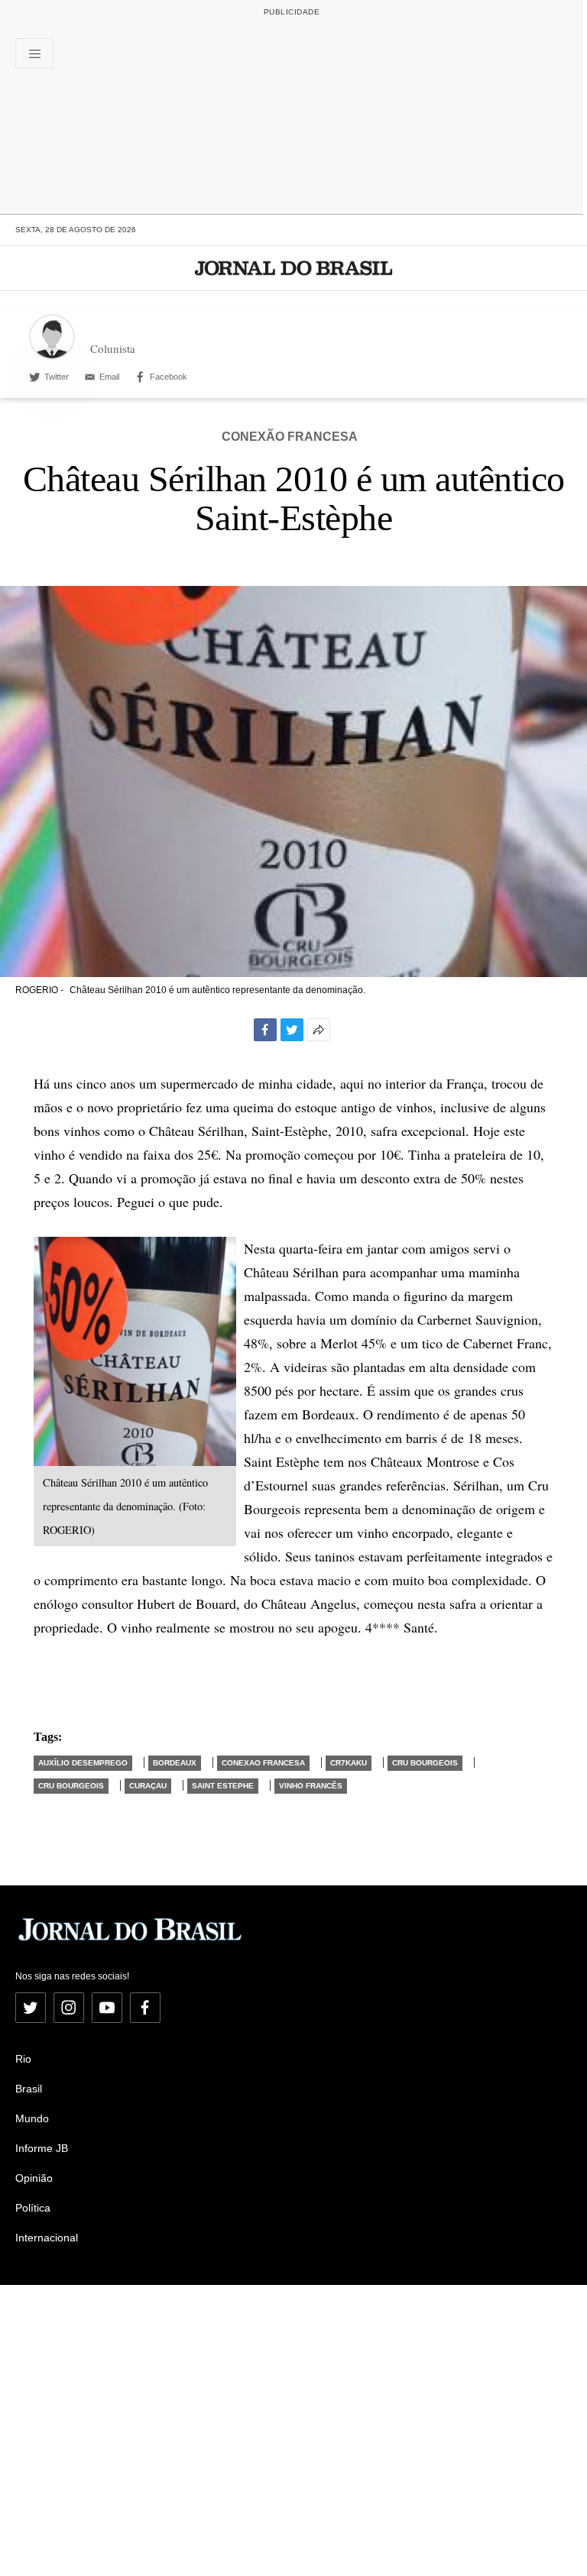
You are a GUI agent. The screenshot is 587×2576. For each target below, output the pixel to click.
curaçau (148, 1786)
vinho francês (311, 1786)
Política (33, 2208)
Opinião (34, 2178)
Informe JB (42, 2148)
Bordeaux (175, 1763)
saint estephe (223, 1786)
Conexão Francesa (290, 437)
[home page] (294, 268)
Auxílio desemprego (83, 1763)
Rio (23, 2059)
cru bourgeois (425, 1763)
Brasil (29, 2089)
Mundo (32, 2118)
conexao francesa (263, 1763)
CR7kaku (349, 1763)
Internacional (47, 2238)
